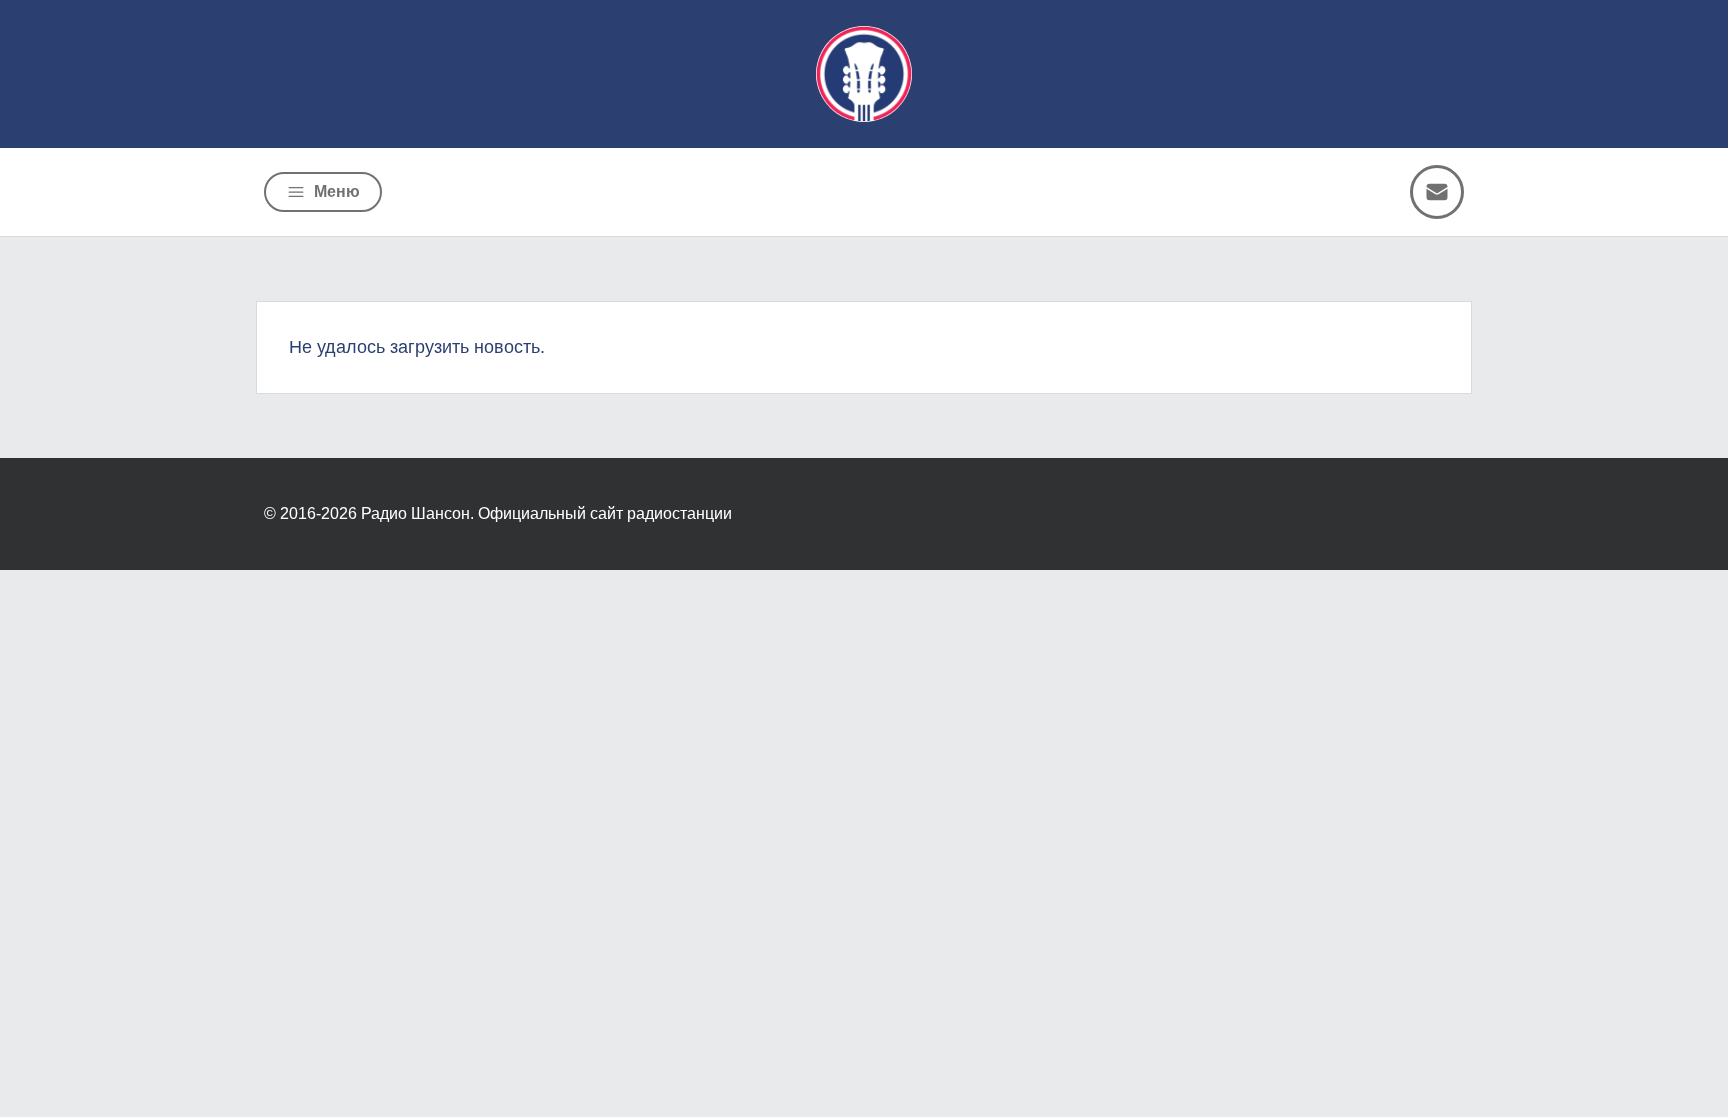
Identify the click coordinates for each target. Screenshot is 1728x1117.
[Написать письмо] (1437, 192)
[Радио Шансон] (864, 74)
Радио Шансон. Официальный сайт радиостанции (546, 513)
